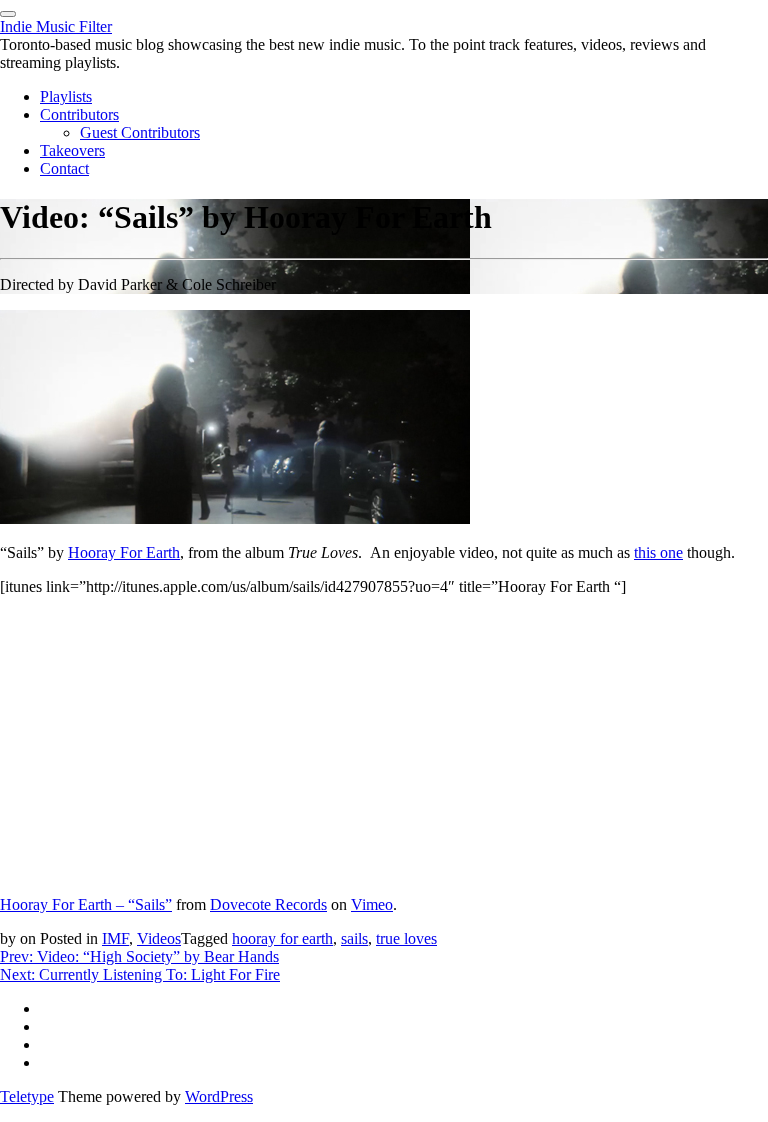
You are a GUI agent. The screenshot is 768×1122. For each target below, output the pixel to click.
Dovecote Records (268, 904)
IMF (115, 938)
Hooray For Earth (124, 552)
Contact (64, 168)
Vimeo (372, 904)
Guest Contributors (140, 132)
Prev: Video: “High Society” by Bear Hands (139, 956)
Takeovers (72, 150)
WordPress (219, 1096)
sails (354, 938)
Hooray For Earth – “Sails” (86, 904)
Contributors (79, 114)
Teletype (27, 1096)
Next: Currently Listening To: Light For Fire (140, 974)
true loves (406, 938)
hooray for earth (282, 938)
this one (658, 552)
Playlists (66, 96)
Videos (159, 938)
